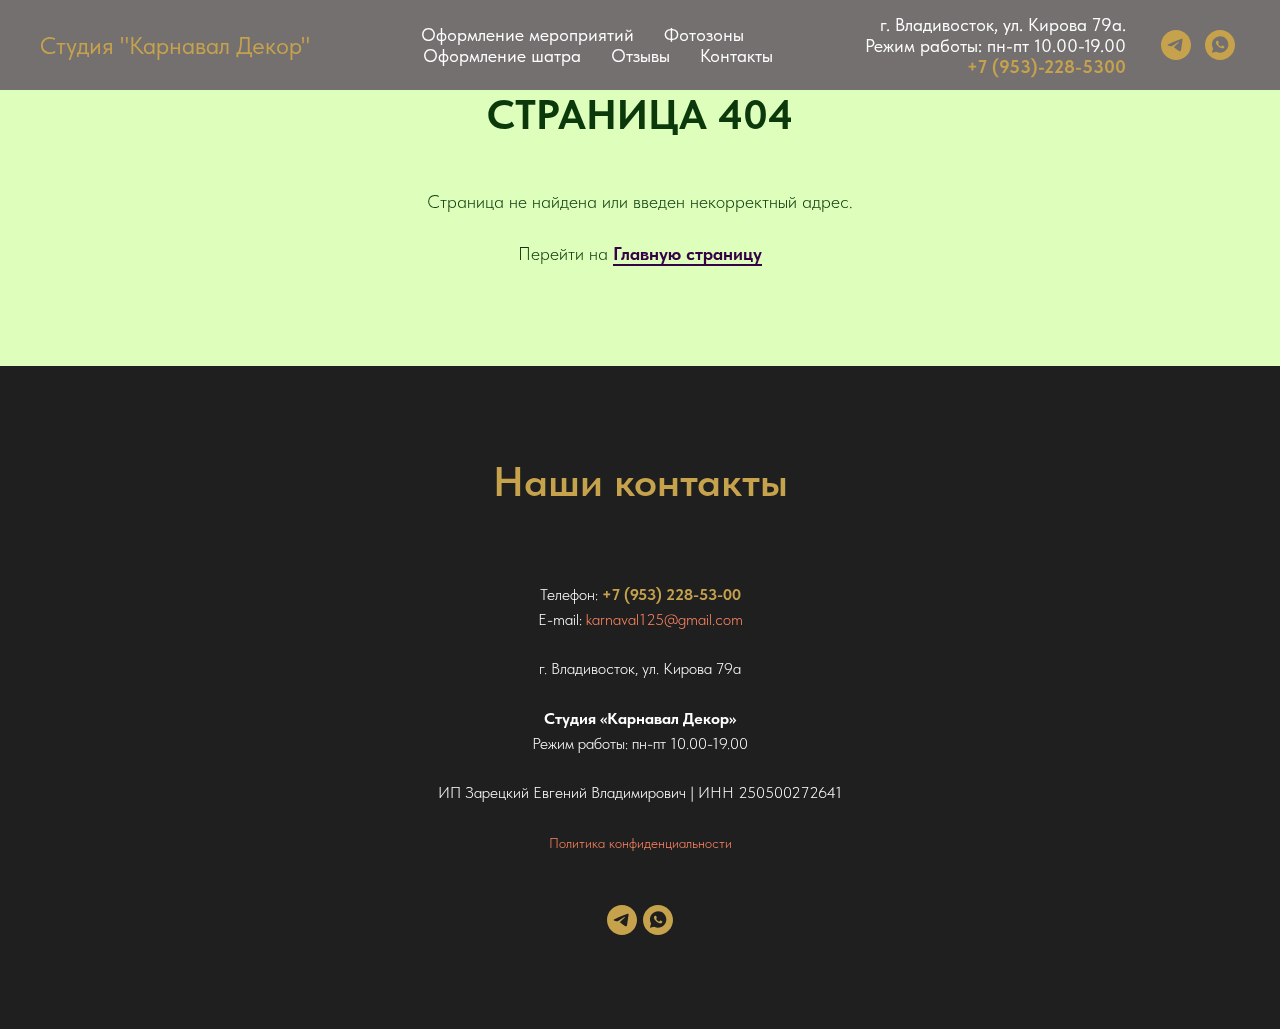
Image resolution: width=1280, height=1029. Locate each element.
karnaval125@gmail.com (664, 619)
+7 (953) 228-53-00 (671, 594)
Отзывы (640, 55)
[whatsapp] (1220, 45)
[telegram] (1176, 45)
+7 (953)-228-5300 (1046, 66)
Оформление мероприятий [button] (527, 34)
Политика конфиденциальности (640, 843)
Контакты (736, 55)
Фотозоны (704, 34)
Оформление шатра (502, 55)
